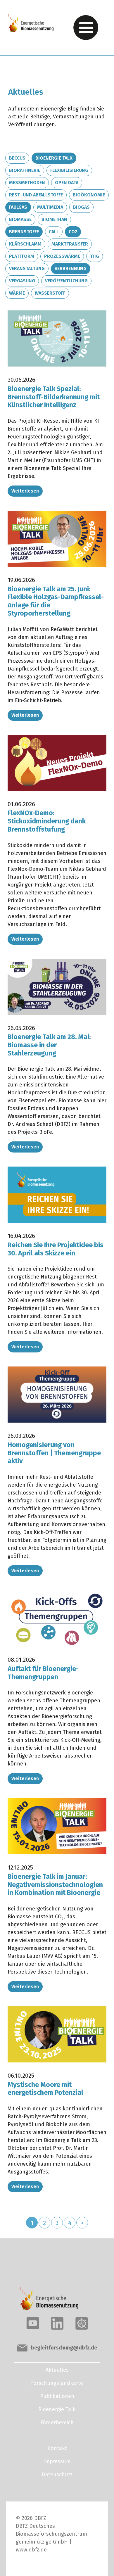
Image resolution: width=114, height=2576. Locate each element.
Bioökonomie (89, 195)
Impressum (57, 2461)
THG (95, 256)
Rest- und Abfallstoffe (36, 195)
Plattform (22, 256)
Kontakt (57, 2448)
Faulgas (18, 207)
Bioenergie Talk (54, 158)
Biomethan (54, 219)
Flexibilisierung (69, 170)
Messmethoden (27, 183)
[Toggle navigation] (86, 28)
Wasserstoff (50, 293)
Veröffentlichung (66, 281)
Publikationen (57, 2396)
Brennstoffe (24, 232)
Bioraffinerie (25, 170)
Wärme (17, 293)
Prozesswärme (62, 256)
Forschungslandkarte (57, 2383)
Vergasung (22, 281)
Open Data (67, 183)
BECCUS (17, 158)
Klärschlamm (25, 244)
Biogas (81, 207)
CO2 (73, 232)
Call (54, 232)
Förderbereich (57, 2423)
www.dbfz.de (31, 2550)
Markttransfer (70, 244)
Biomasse (20, 219)
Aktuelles (57, 2370)
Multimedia (50, 207)
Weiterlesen (25, 491)
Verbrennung (71, 268)
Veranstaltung (27, 268)
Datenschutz (57, 2475)
